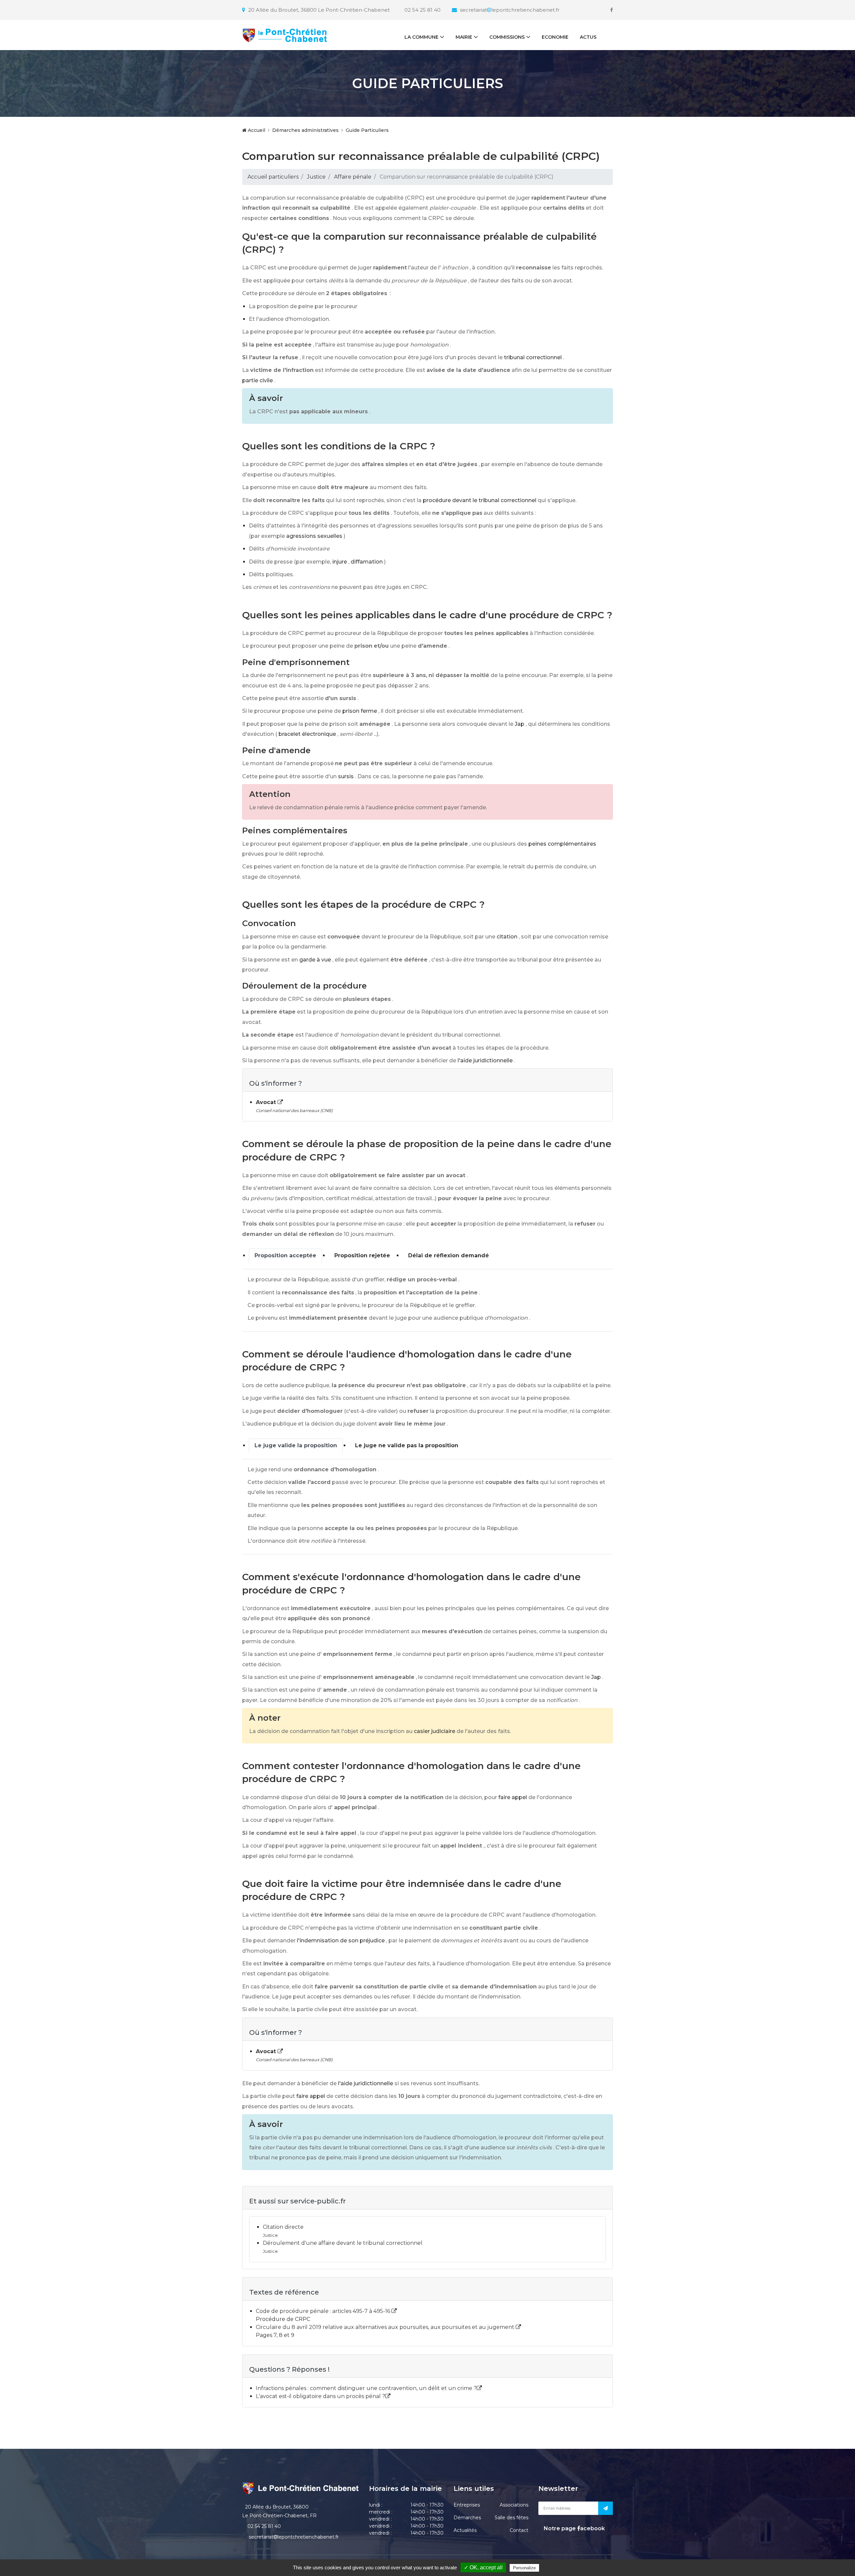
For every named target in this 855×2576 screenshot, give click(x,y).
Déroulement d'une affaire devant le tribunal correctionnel (343, 2243)
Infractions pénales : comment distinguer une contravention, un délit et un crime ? (366, 2388)
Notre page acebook (574, 2528)
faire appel (513, 1797)
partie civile (258, 380)
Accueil (256, 130)
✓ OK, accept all (483, 2567)
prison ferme (360, 711)
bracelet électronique (307, 734)
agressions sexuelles (314, 536)
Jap (520, 724)
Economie (555, 37)
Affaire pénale (353, 177)
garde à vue (315, 960)
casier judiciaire (435, 1731)
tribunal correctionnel (533, 357)
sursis (346, 776)
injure (340, 562)
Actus (588, 37)
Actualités (465, 2530)
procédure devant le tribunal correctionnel (480, 500)
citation (507, 937)
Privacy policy (555, 2568)
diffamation (367, 562)
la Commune (421, 37)
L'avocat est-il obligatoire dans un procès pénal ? (320, 2396)
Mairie (464, 37)
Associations (514, 2505)
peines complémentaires (562, 844)
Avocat (267, 1102)
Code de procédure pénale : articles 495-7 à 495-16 (324, 2311)
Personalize (524, 2568)
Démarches (467, 2518)
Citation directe (283, 2227)
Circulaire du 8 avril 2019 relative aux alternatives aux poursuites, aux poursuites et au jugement (386, 2327)
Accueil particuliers (273, 177)
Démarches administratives (305, 130)
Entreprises (467, 2505)
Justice (316, 177)
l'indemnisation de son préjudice (341, 1941)
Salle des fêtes (511, 2518)
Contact (519, 2530)
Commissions (507, 37)
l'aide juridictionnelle (485, 1060)
